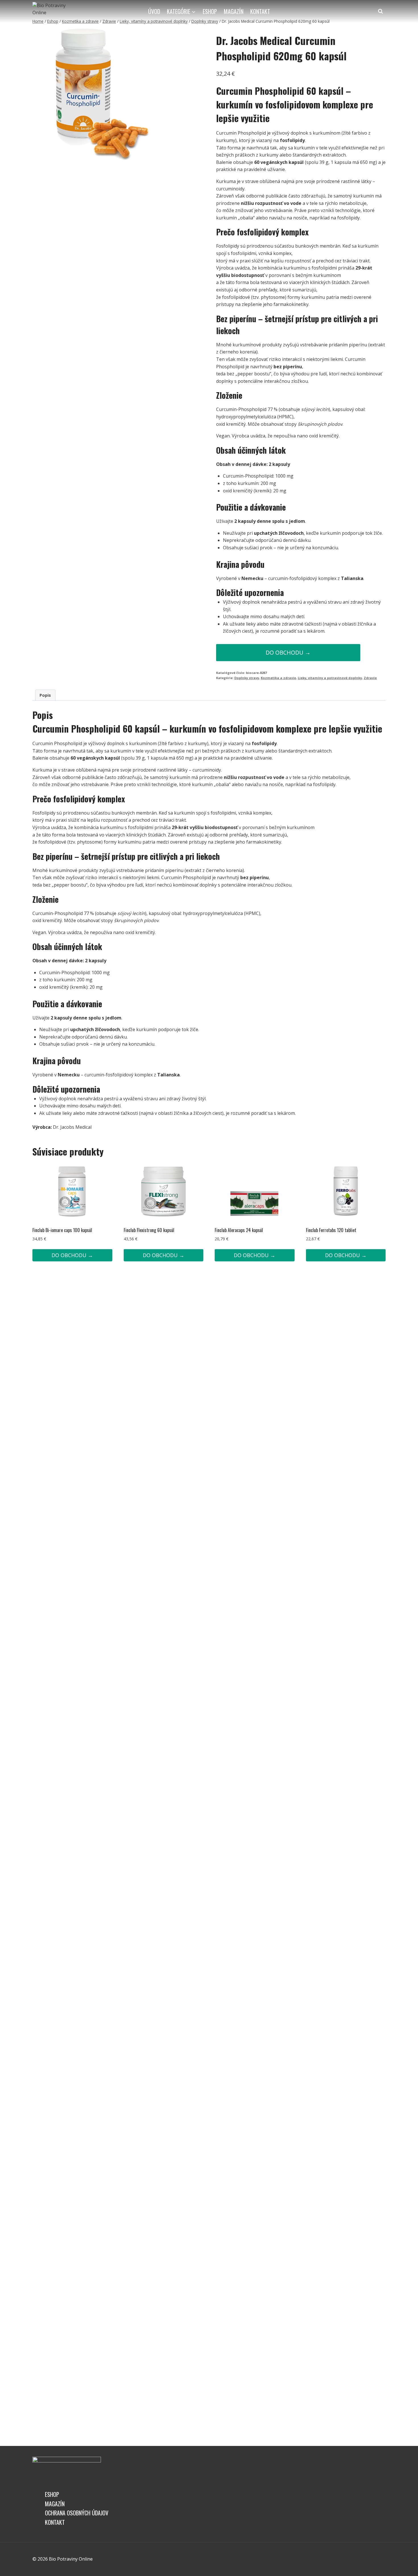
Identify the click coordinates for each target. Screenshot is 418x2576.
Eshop (210, 11)
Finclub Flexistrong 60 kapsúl (149, 1230)
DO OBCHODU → (288, 652)
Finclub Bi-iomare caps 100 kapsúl (62, 1230)
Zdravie (370, 678)
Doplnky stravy (247, 678)
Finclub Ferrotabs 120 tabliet (331, 1230)
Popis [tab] (45, 695)
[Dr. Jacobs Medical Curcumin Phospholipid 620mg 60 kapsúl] (99, 94)
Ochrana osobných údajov (77, 2513)
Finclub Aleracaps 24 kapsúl (239, 1230)
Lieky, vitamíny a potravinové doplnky (330, 678)
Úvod (154, 11)
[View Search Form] (380, 11)
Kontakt (260, 11)
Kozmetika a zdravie (278, 678)
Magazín (234, 11)
